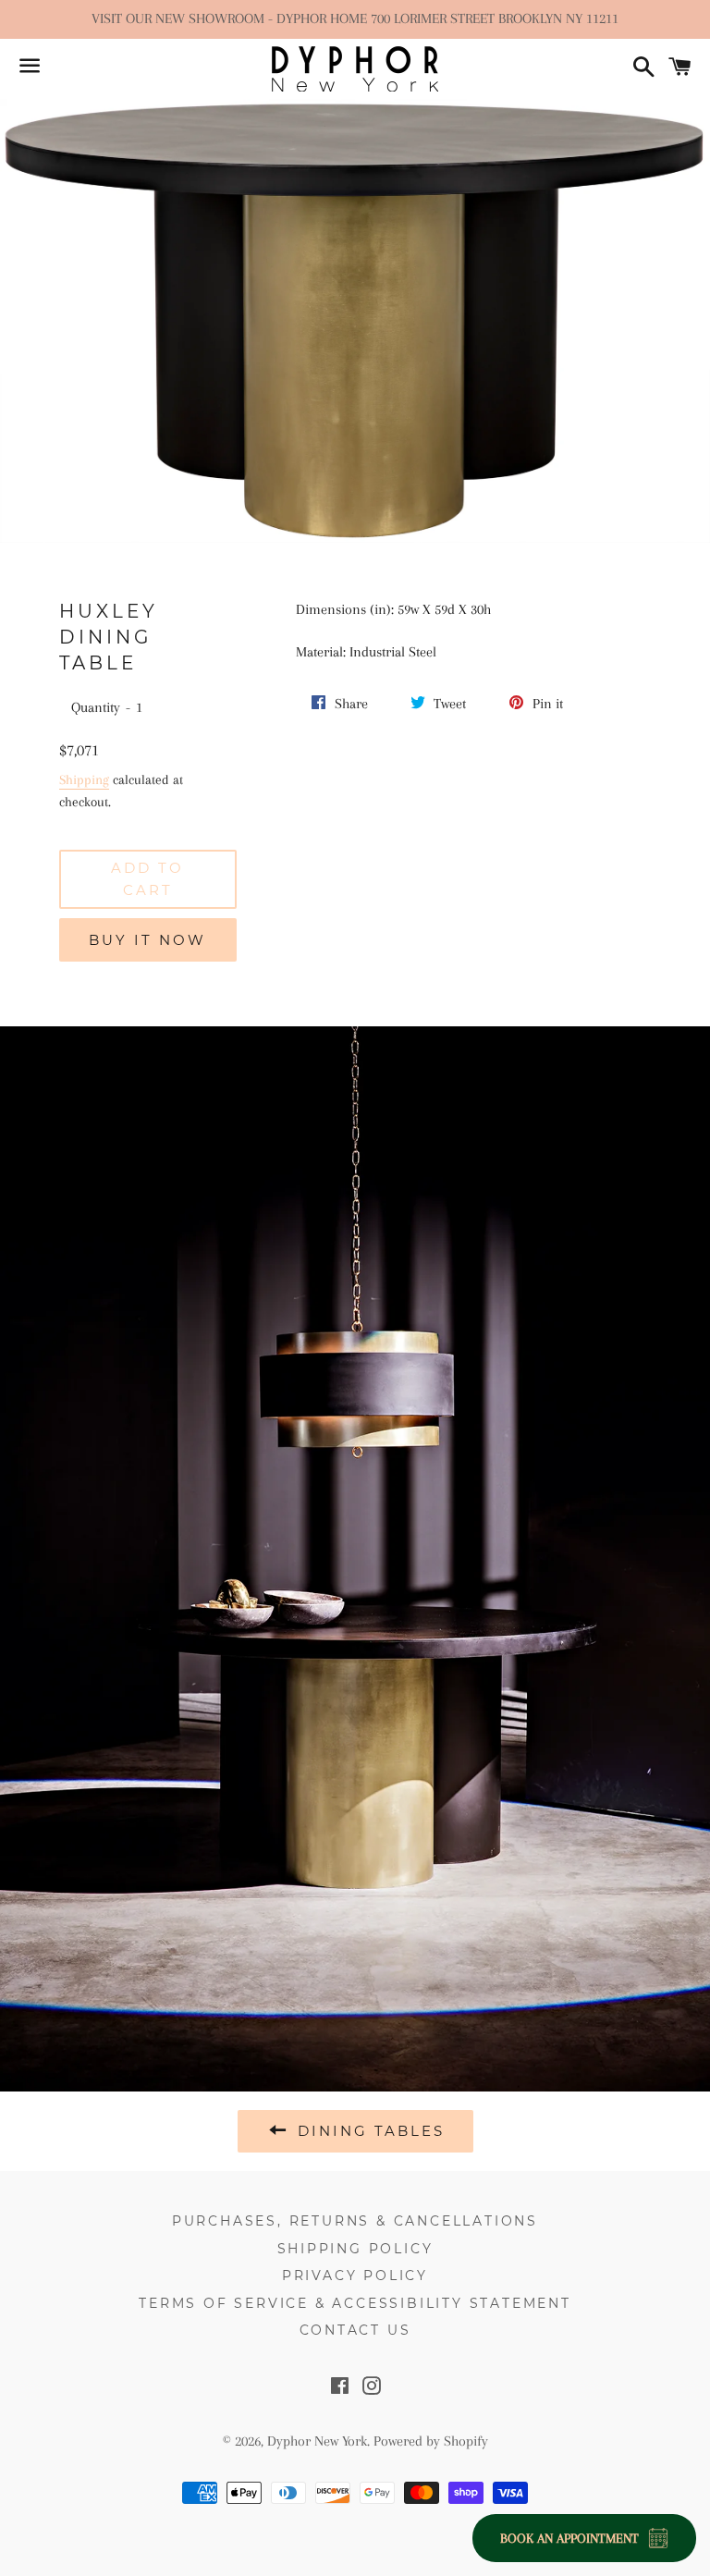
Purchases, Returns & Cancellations (355, 2221)
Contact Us (355, 2330)
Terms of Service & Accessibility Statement (355, 2303)
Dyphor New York (317, 2441)
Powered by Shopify (431, 2441)
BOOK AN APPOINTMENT (569, 2538)
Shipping (84, 779)
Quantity (96, 707)
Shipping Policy (355, 2249)
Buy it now (147, 940)
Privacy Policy (355, 2275)
